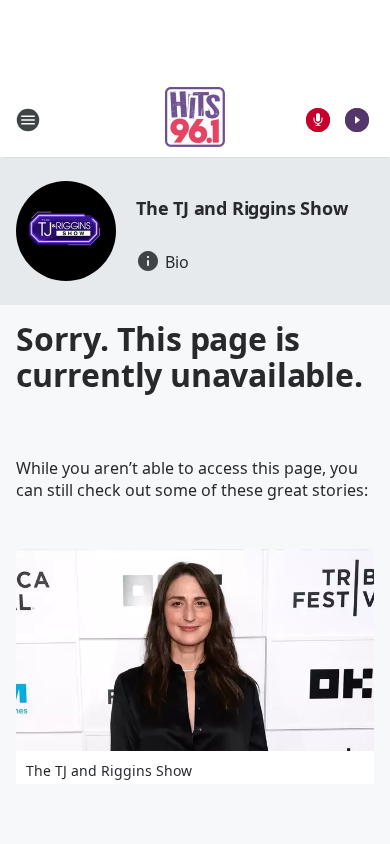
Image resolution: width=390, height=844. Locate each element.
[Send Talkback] (318, 120)
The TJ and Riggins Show (241, 208)
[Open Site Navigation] (28, 120)
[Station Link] (195, 119)
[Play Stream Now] (357, 120)
